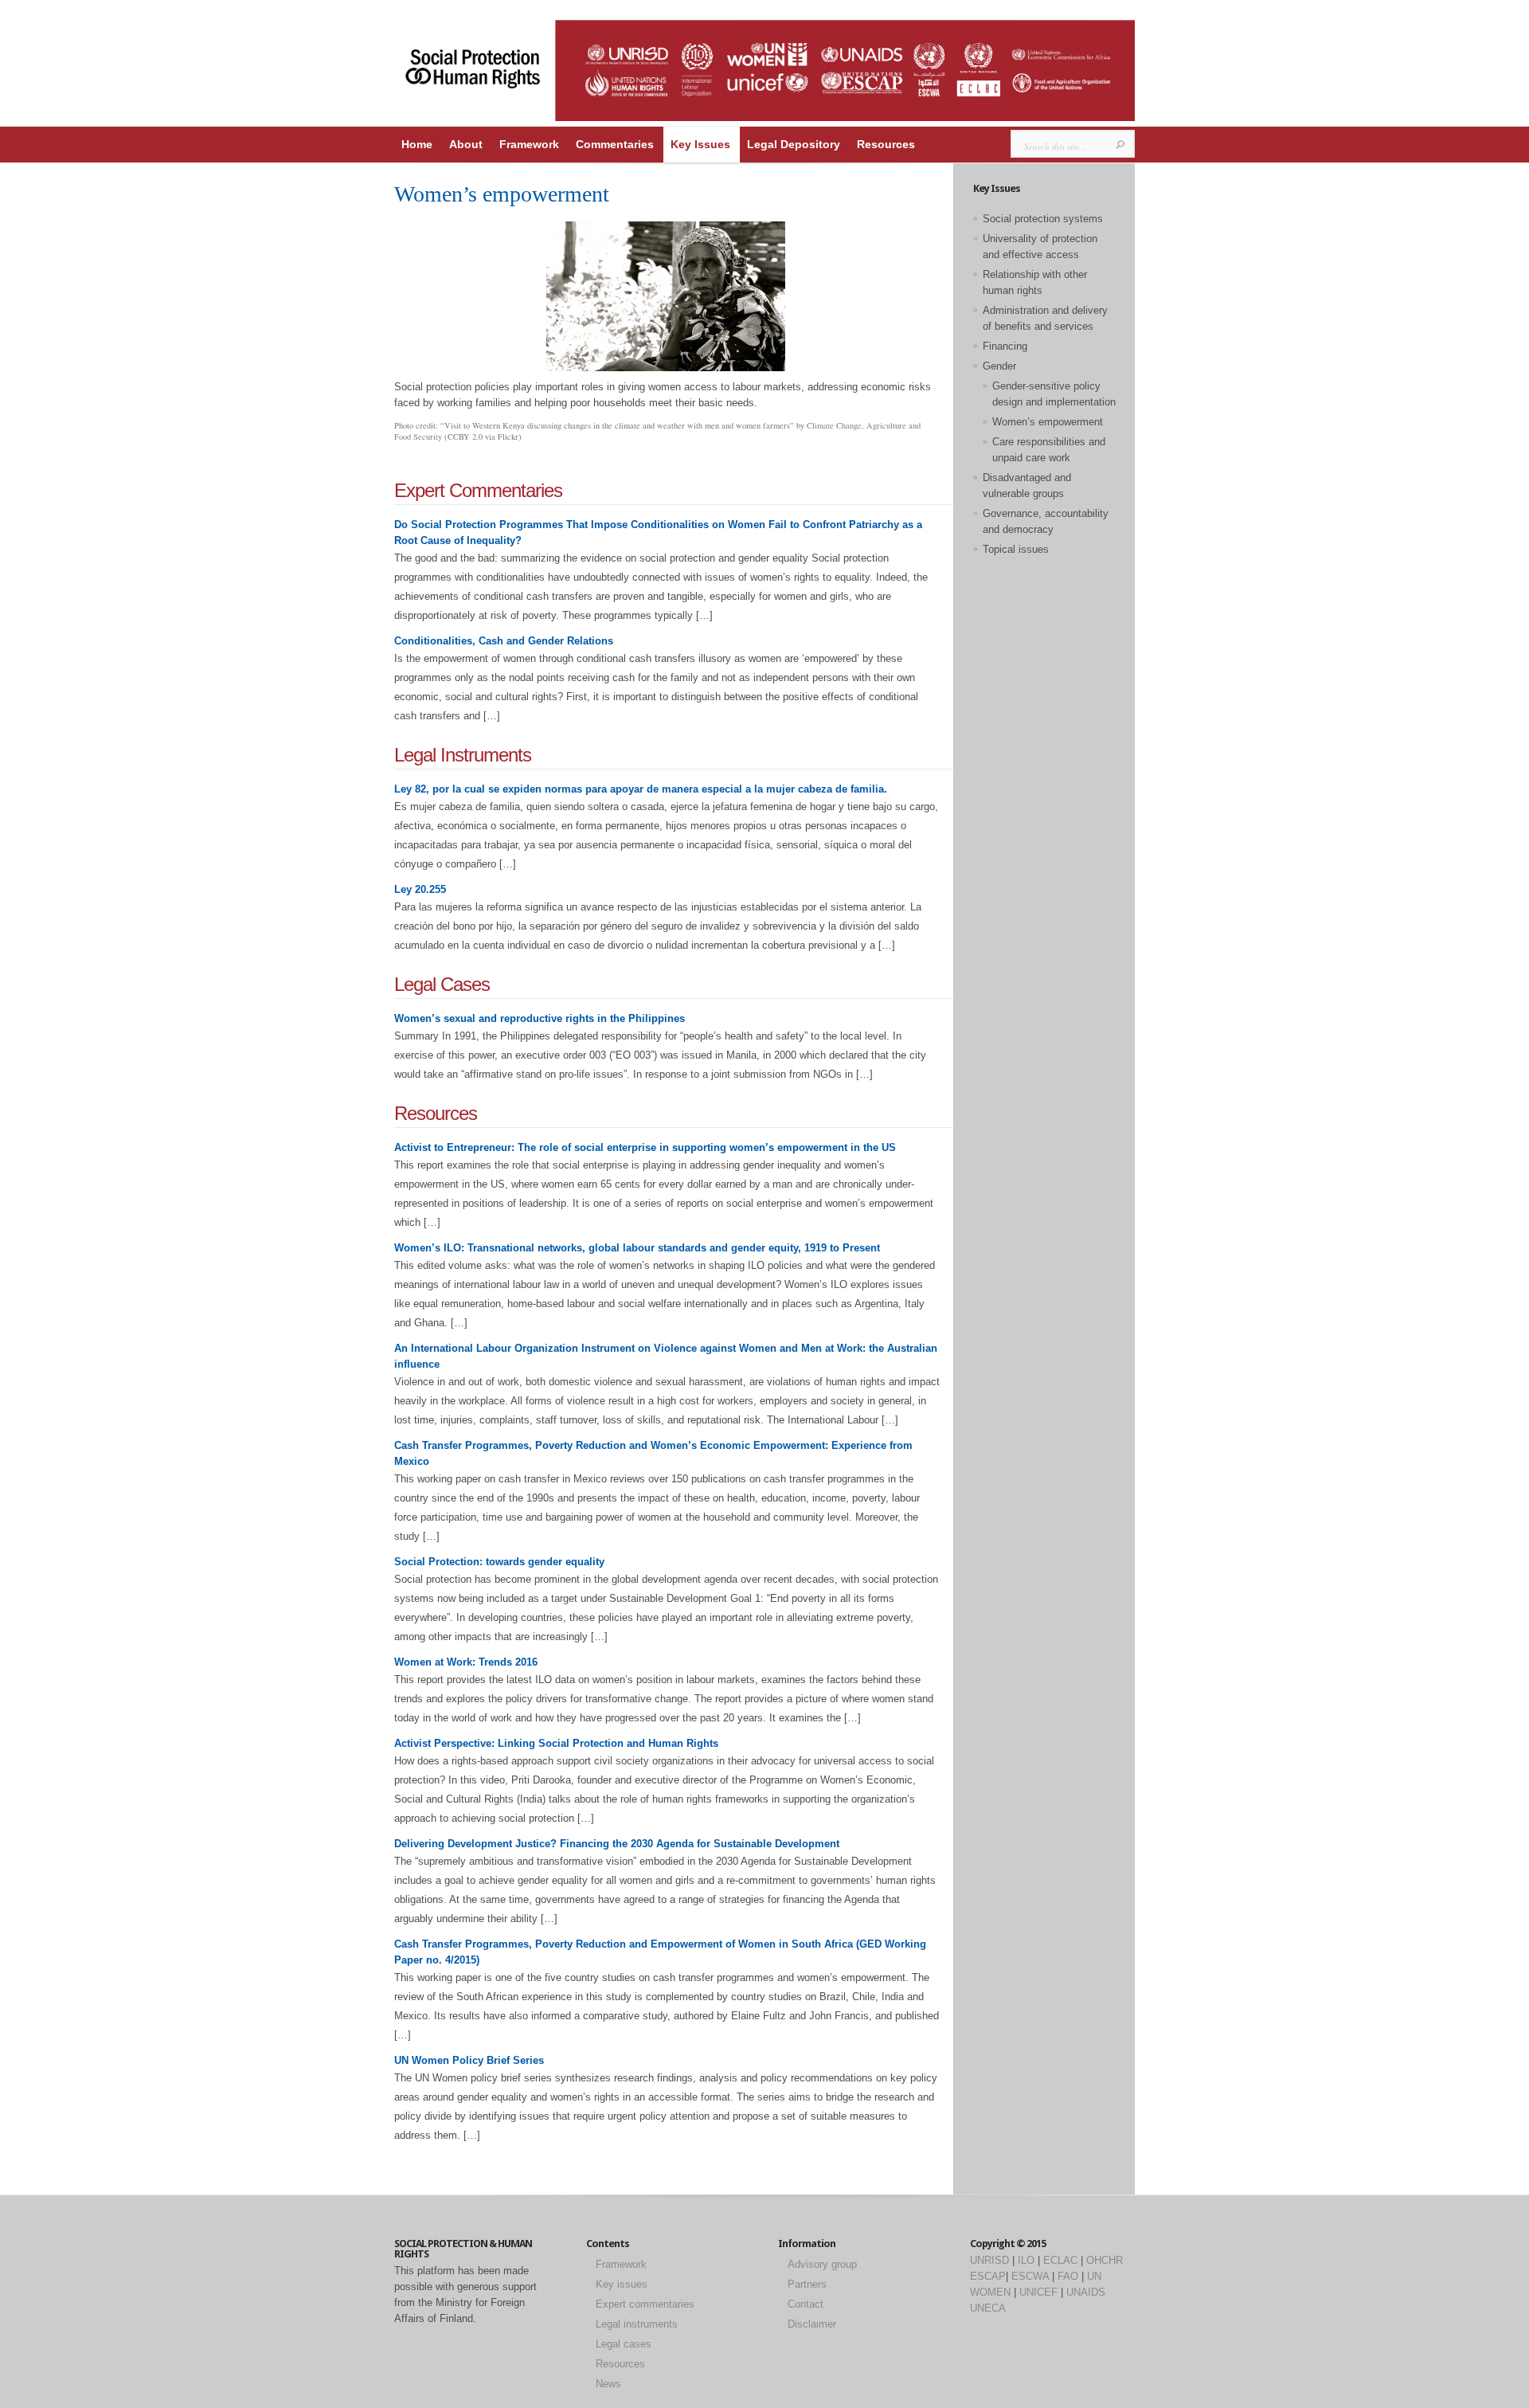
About (466, 144)
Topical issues (1016, 549)
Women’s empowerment (1048, 422)
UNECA (988, 2308)
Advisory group (822, 2264)
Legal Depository (794, 144)
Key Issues (700, 144)
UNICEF (1038, 2292)
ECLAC (1060, 2260)
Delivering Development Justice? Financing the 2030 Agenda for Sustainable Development (617, 1844)
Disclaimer (812, 2324)
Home (417, 144)
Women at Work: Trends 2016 (466, 1662)
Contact (806, 2304)
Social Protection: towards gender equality (499, 1562)
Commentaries (615, 144)
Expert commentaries (645, 2304)
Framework (529, 144)
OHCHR (1105, 2260)
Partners (807, 2284)
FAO (1068, 2276)
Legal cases (624, 2344)
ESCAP (988, 2276)
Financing (1005, 346)
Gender (999, 366)
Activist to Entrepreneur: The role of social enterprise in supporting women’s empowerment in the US (645, 1147)
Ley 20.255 (420, 889)
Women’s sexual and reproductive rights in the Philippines (540, 1018)
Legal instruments (637, 2324)
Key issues (622, 2284)
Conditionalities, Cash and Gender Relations (504, 641)
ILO (1026, 2260)
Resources (886, 144)
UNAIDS (1086, 2292)
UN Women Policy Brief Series (469, 2060)
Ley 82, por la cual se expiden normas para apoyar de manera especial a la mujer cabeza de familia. (641, 789)
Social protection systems (1043, 219)
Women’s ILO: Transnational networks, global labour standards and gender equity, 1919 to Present (637, 1248)
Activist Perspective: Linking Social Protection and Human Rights (556, 1743)
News (608, 2384)
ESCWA (1030, 2276)
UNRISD (989, 2260)
